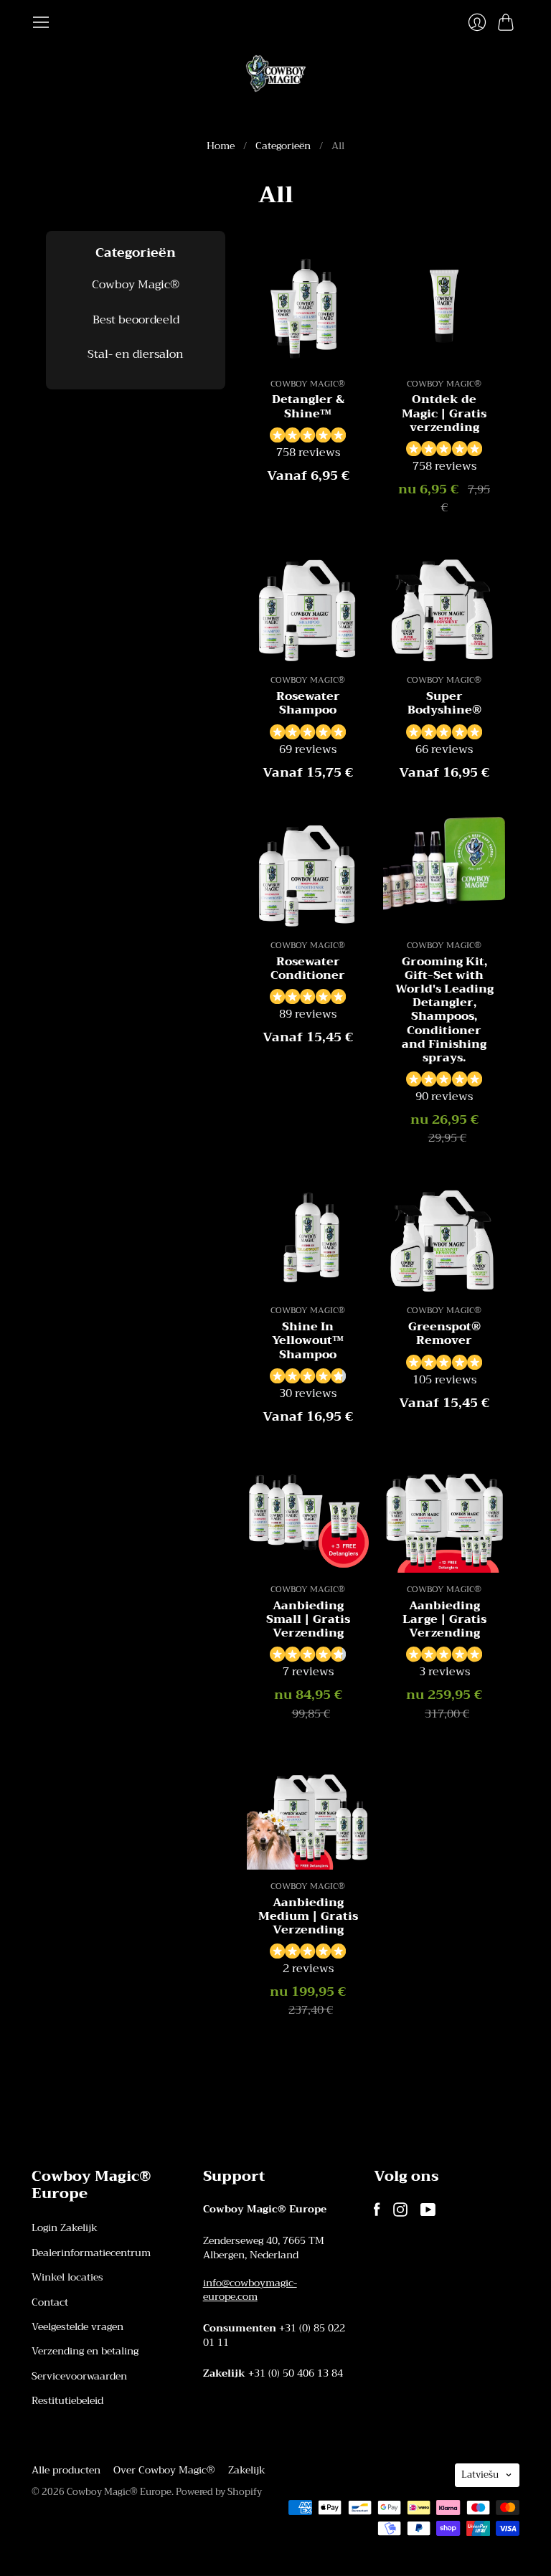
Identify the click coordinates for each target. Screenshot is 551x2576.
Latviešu (480, 2475)
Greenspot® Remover (444, 1334)
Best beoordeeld (136, 320)
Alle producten (66, 2470)
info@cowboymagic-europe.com (250, 2290)
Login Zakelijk (65, 2227)
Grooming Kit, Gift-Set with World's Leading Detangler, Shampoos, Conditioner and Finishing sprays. (444, 1010)
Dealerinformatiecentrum (91, 2253)
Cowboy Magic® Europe (119, 2492)
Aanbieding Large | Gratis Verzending (444, 1619)
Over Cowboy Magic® (164, 2470)
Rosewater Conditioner (308, 969)
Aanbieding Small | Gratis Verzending (308, 1619)
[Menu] (41, 22)
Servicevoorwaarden (79, 2376)
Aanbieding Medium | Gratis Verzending (308, 1916)
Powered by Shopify (219, 2492)
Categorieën (283, 146)
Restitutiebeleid (67, 2400)
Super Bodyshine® (444, 703)
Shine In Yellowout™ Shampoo (308, 1340)
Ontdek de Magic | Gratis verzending (444, 413)
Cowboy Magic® (136, 285)
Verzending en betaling (85, 2351)
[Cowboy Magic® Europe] (276, 74)
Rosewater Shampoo (308, 703)
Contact (50, 2302)
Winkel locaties (67, 2277)
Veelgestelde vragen (77, 2326)
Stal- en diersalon (136, 354)
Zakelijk (247, 2470)
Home (221, 146)
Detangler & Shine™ (308, 406)
